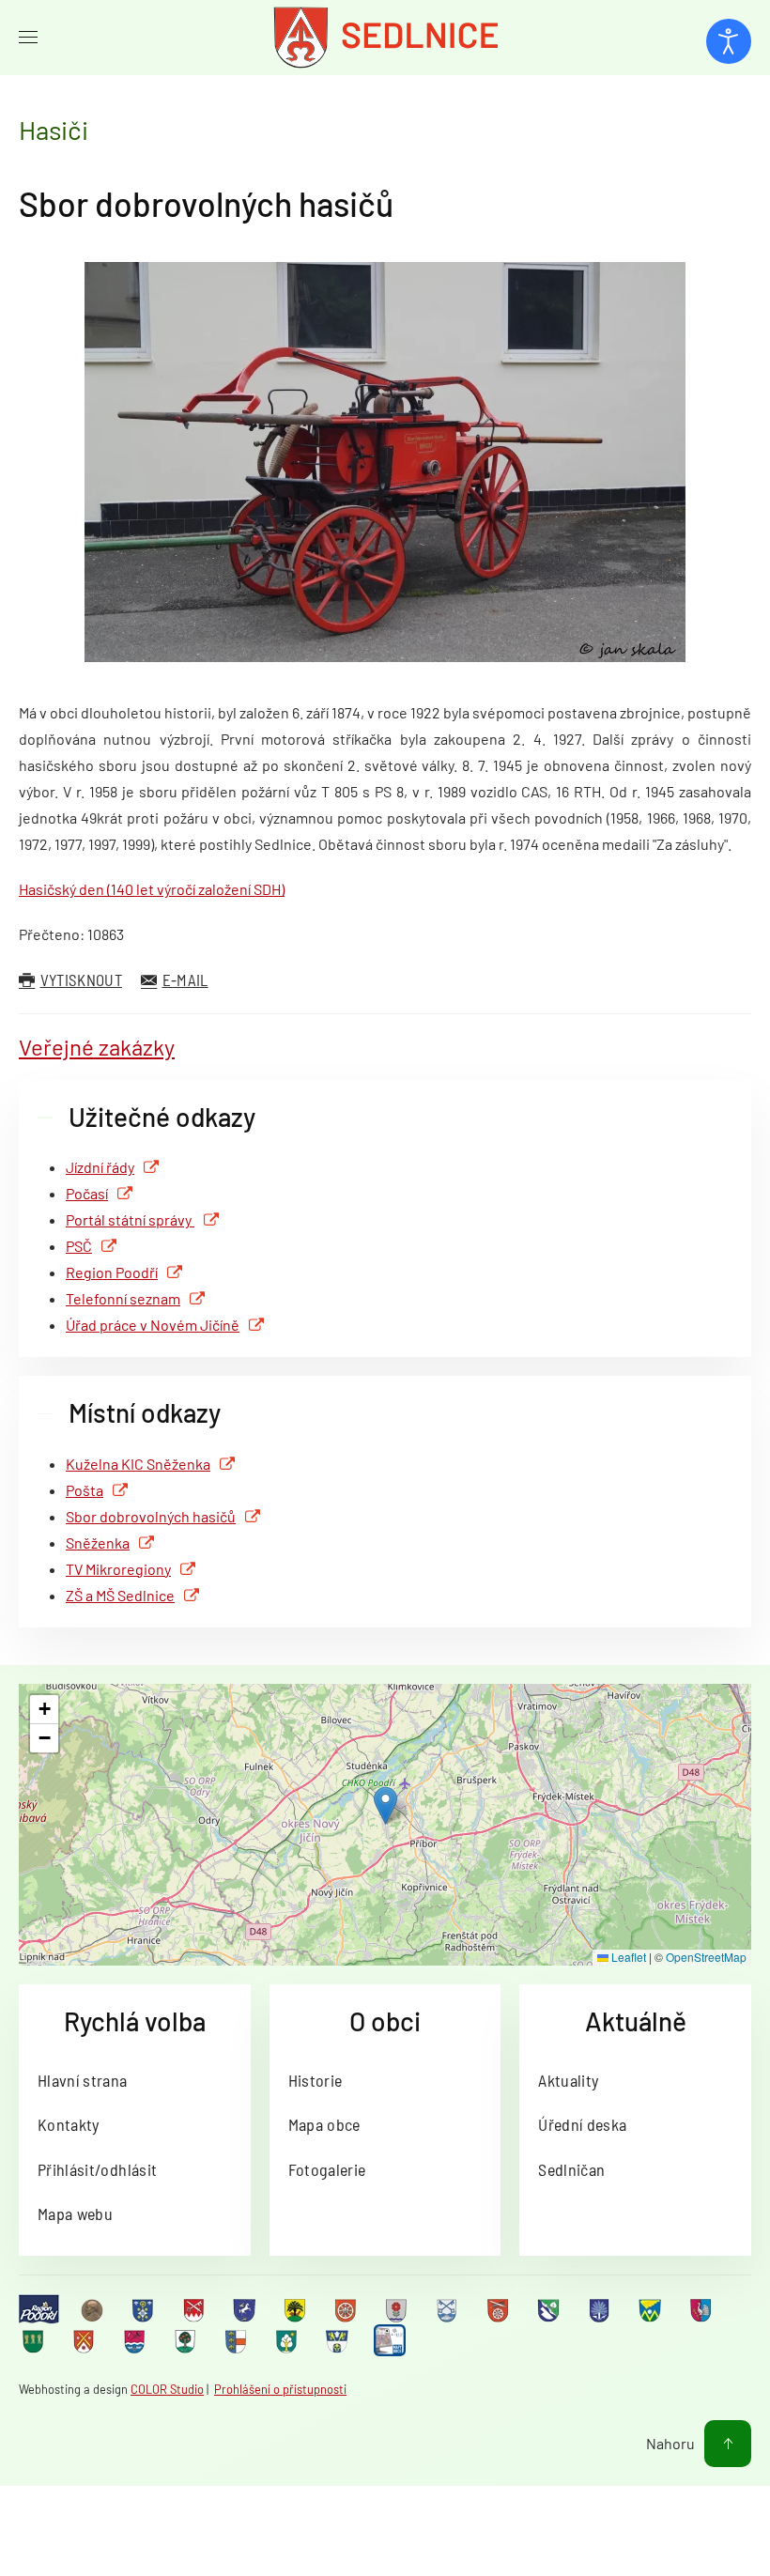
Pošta (85, 1490)
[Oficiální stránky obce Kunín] (601, 2309)
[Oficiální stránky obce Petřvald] (702, 2309)
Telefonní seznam (123, 1298)
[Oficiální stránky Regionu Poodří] (39, 2310)
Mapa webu (75, 2214)
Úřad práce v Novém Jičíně (153, 1325)
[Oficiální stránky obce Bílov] (297, 2309)
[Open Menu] (28, 38)
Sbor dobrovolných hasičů (206, 203)
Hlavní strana (83, 2080)
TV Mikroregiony (118, 1569)
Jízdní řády (100, 1167)
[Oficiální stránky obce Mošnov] (652, 2309)
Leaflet (627, 1957)
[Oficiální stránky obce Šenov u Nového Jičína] (187, 2341)
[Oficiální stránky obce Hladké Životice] (347, 2309)
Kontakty (69, 2124)
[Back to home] (385, 38)
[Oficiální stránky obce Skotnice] (85, 2341)
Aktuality (568, 2080)
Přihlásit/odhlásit (97, 2169)
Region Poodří (112, 1272)
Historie (316, 2080)
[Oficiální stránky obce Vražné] (339, 2341)
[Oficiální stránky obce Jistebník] (449, 2309)
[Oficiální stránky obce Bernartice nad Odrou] (246, 2309)
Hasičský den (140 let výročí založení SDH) (152, 889)
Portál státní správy (130, 1219)
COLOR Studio (167, 2389)
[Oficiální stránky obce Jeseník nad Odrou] (398, 2309)
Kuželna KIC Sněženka (138, 1464)
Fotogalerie (327, 2169)
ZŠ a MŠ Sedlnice (120, 1595)
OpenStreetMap (706, 1957)
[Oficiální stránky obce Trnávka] (238, 2341)
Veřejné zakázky (97, 1047)
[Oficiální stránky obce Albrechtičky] (145, 2309)
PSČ (79, 1246)
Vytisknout (81, 979)
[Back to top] (728, 2444)
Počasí (87, 1193)
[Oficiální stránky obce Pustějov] (35, 2341)
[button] (385, 1805)
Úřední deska (582, 2124)
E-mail (185, 979)
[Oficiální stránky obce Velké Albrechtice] (288, 2341)
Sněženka (98, 1543)
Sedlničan (571, 2169)
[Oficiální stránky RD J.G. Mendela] (94, 2309)
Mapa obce (324, 2124)
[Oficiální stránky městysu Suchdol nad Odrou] (136, 2341)
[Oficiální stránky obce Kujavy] (550, 2309)
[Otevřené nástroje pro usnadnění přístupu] (729, 41)
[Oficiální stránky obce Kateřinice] (500, 2309)
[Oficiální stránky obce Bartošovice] (195, 2309)
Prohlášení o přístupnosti (280, 2389)
